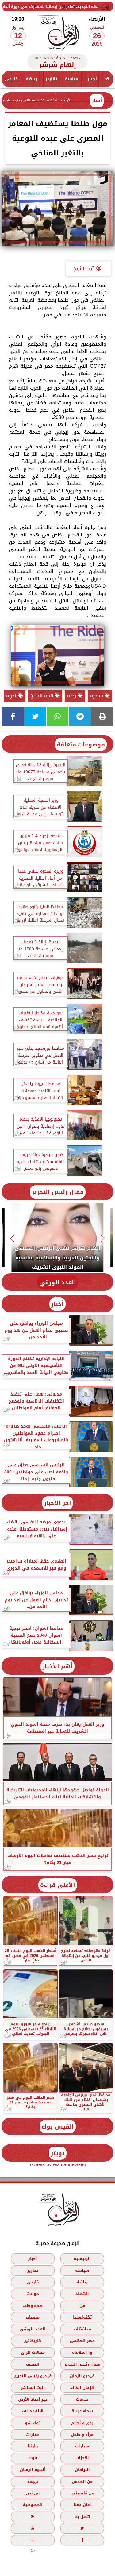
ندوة (12, 696)
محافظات (82, 2329)
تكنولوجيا (82, 2317)
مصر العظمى (82, 2341)
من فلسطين (82, 2493)
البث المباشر (33, 2388)
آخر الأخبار (57, 1503)
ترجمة (33, 2481)
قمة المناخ (42, 696)
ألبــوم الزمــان (33, 2470)
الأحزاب (82, 2458)
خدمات (82, 2399)
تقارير (51, 79)
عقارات (33, 2435)
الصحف (33, 2364)
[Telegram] (80, 717)
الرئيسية (82, 2259)
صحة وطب (33, 2306)
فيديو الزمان (82, 2376)
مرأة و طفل (82, 2435)
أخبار (92, 79)
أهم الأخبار (57, 1666)
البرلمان (82, 2470)
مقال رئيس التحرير (58, 1192)
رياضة (32, 79)
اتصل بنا (82, 2517)
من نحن (33, 2493)
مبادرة (97, 696)
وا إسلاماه (82, 2353)
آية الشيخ (84, 269)
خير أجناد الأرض (33, 2399)
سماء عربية (82, 2411)
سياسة (72, 79)
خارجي (11, 79)
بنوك (33, 2458)
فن (82, 2306)
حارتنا (33, 2446)
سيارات (82, 2446)
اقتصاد (82, 2294)
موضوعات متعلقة (81, 744)
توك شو (33, 2423)
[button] (103, 1238)
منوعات (33, 2317)
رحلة (72, 696)
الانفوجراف (33, 2411)
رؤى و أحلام (82, 2423)
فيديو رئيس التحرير (33, 2376)
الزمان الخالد (82, 2388)
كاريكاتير (33, 2341)
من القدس (82, 2481)
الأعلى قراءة (58, 1885)
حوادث (33, 2294)
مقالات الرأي (33, 2353)
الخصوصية (33, 2505)
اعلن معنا (82, 2505)
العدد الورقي (58, 1282)
